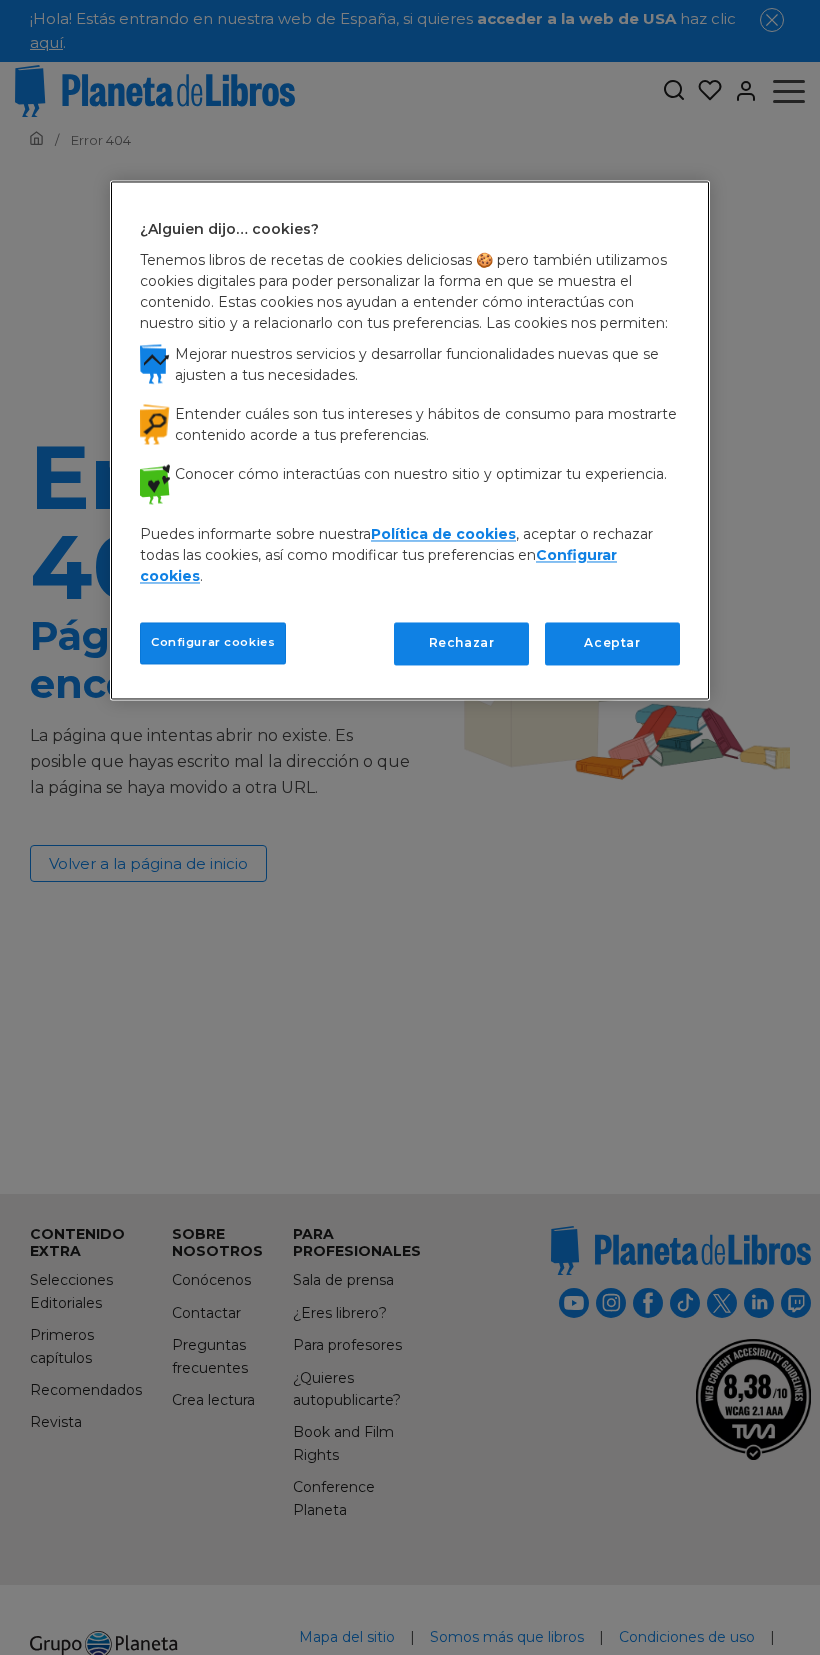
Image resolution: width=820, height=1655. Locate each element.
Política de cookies (443, 534)
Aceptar (612, 642)
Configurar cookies (213, 642)
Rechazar (462, 642)
